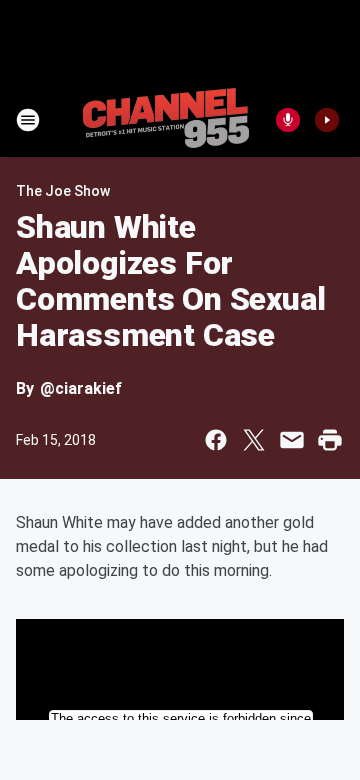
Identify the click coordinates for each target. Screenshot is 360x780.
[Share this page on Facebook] (216, 440)
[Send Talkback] (288, 120)
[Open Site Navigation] (28, 120)
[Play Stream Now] (327, 120)
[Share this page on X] (254, 440)
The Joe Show (63, 191)
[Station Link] (166, 120)
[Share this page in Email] (292, 440)
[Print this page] (330, 440)
